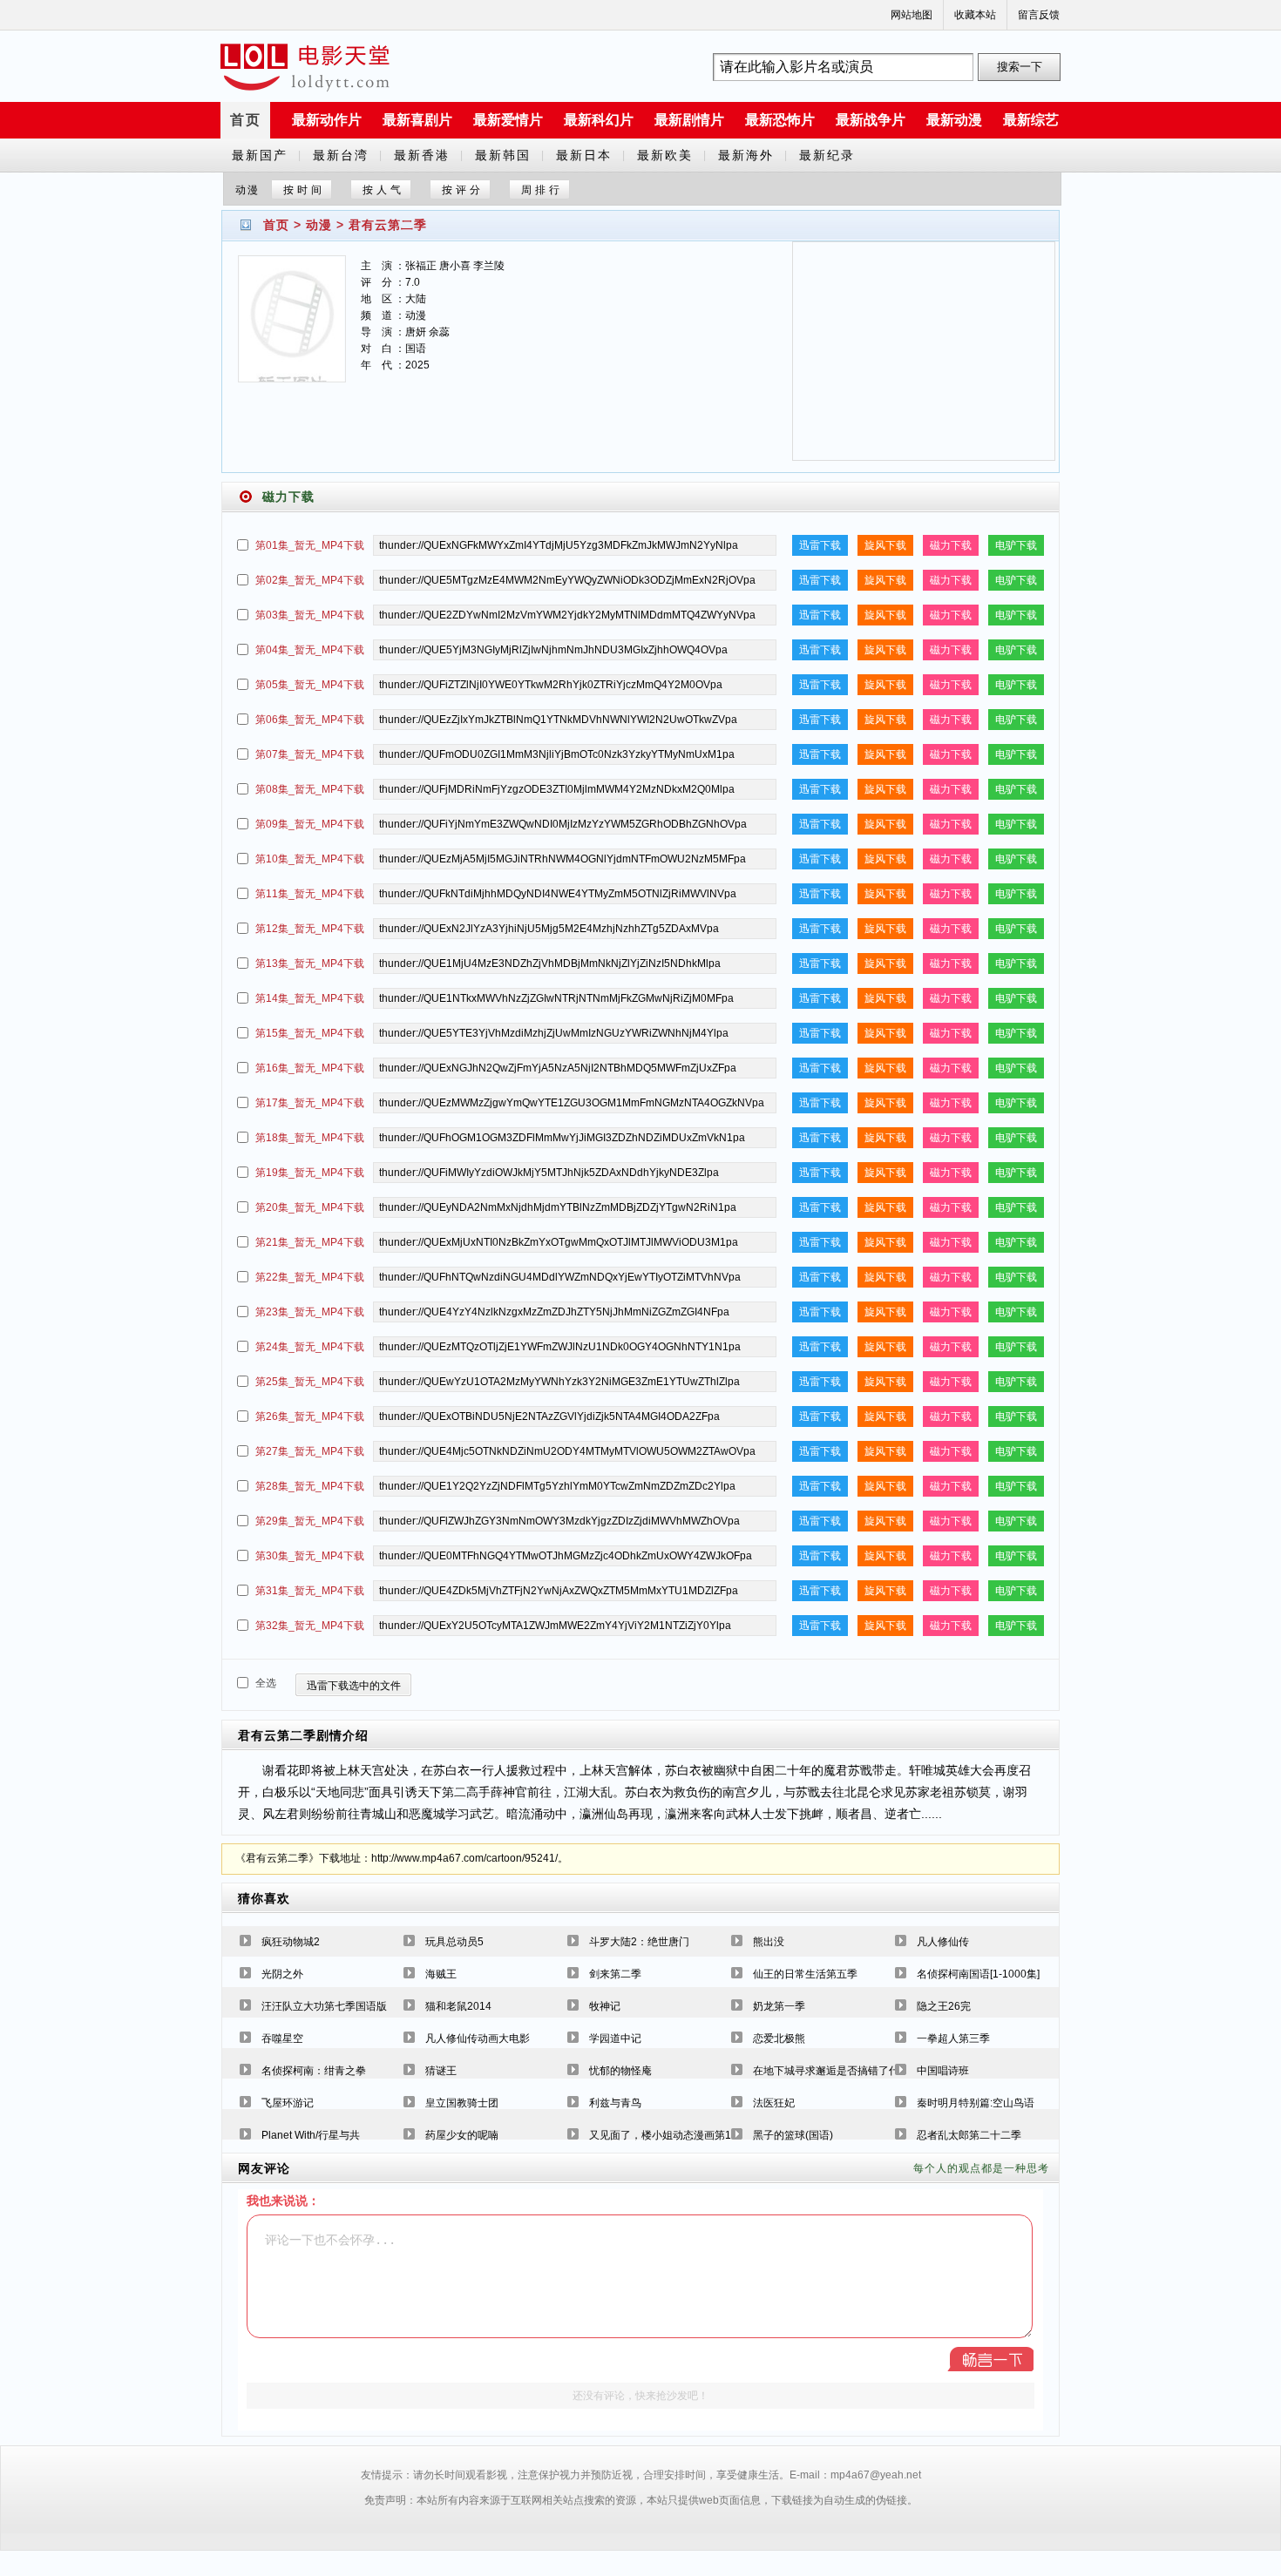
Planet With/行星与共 (311, 2135)
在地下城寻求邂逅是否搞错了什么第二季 (847, 2071)
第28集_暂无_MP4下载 (310, 1486)
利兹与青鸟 (615, 2103)
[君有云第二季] (292, 330)
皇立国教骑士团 (462, 2103)
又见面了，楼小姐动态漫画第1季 (665, 2135)
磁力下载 (951, 545)
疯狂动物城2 (291, 1942)
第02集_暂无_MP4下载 (310, 580)
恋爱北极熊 (779, 2038)
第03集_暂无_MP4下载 (310, 615)
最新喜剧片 (417, 120)
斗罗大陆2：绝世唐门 (639, 1942)
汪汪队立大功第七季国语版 (324, 2006)
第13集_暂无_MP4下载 (310, 963)
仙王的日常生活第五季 (805, 1974)
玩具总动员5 (454, 1942)
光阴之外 (282, 1974)
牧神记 (605, 2006)
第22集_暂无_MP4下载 (310, 1277)
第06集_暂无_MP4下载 (310, 720)
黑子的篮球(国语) (793, 2135)
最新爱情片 (508, 120)
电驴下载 (1016, 545)
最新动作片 (327, 120)
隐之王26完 (944, 2006)
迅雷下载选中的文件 (354, 1686)
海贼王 (441, 1974)
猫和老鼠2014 (458, 2006)
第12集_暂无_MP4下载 (310, 929)
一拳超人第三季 (953, 2038)
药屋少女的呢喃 (462, 2135)
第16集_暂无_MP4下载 (310, 1068)
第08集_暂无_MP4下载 (310, 789)
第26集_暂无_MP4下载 (310, 1416)
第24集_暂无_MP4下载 (310, 1347)
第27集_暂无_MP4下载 (310, 1451)
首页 (246, 120)
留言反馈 (1039, 15)
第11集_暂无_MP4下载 (310, 894)
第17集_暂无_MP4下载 (310, 1103)
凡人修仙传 (943, 1942)
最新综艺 (1031, 120)
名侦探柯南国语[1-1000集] (978, 1974)
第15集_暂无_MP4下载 (310, 1033)
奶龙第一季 (779, 2006)
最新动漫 (954, 120)
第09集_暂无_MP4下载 (310, 824)
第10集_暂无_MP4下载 (310, 859)
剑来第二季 (615, 1974)
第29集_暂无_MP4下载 (310, 1521)
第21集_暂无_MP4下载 (310, 1242)
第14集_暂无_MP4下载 (310, 998)
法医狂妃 (774, 2103)
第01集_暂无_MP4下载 (310, 545)
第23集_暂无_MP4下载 (310, 1312)
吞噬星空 (282, 2038)
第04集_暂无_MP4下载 (310, 650)
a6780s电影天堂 (305, 67)
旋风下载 (885, 545)
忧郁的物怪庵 (620, 2071)
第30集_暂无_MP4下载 (310, 1556)
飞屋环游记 (288, 2103)
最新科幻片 (599, 120)
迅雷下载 (820, 545)
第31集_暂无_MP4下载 (310, 1591)
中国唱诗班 (943, 2071)
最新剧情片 (689, 120)
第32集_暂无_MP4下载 (310, 1626)
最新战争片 (871, 120)
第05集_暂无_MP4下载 (310, 685)
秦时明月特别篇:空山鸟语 (976, 2103)
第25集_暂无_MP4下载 (310, 1382)
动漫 (319, 225)
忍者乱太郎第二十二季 (969, 2135)
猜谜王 (441, 2071)
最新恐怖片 (780, 120)
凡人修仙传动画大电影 (478, 2038)
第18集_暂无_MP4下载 (310, 1138)
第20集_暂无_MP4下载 (310, 1207)
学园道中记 (615, 2038)
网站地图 (912, 15)
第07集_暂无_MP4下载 (310, 754)
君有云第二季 (388, 225)
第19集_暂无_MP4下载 (310, 1173)
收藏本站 (975, 15)
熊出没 (769, 1942)
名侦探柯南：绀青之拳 (314, 2071)
